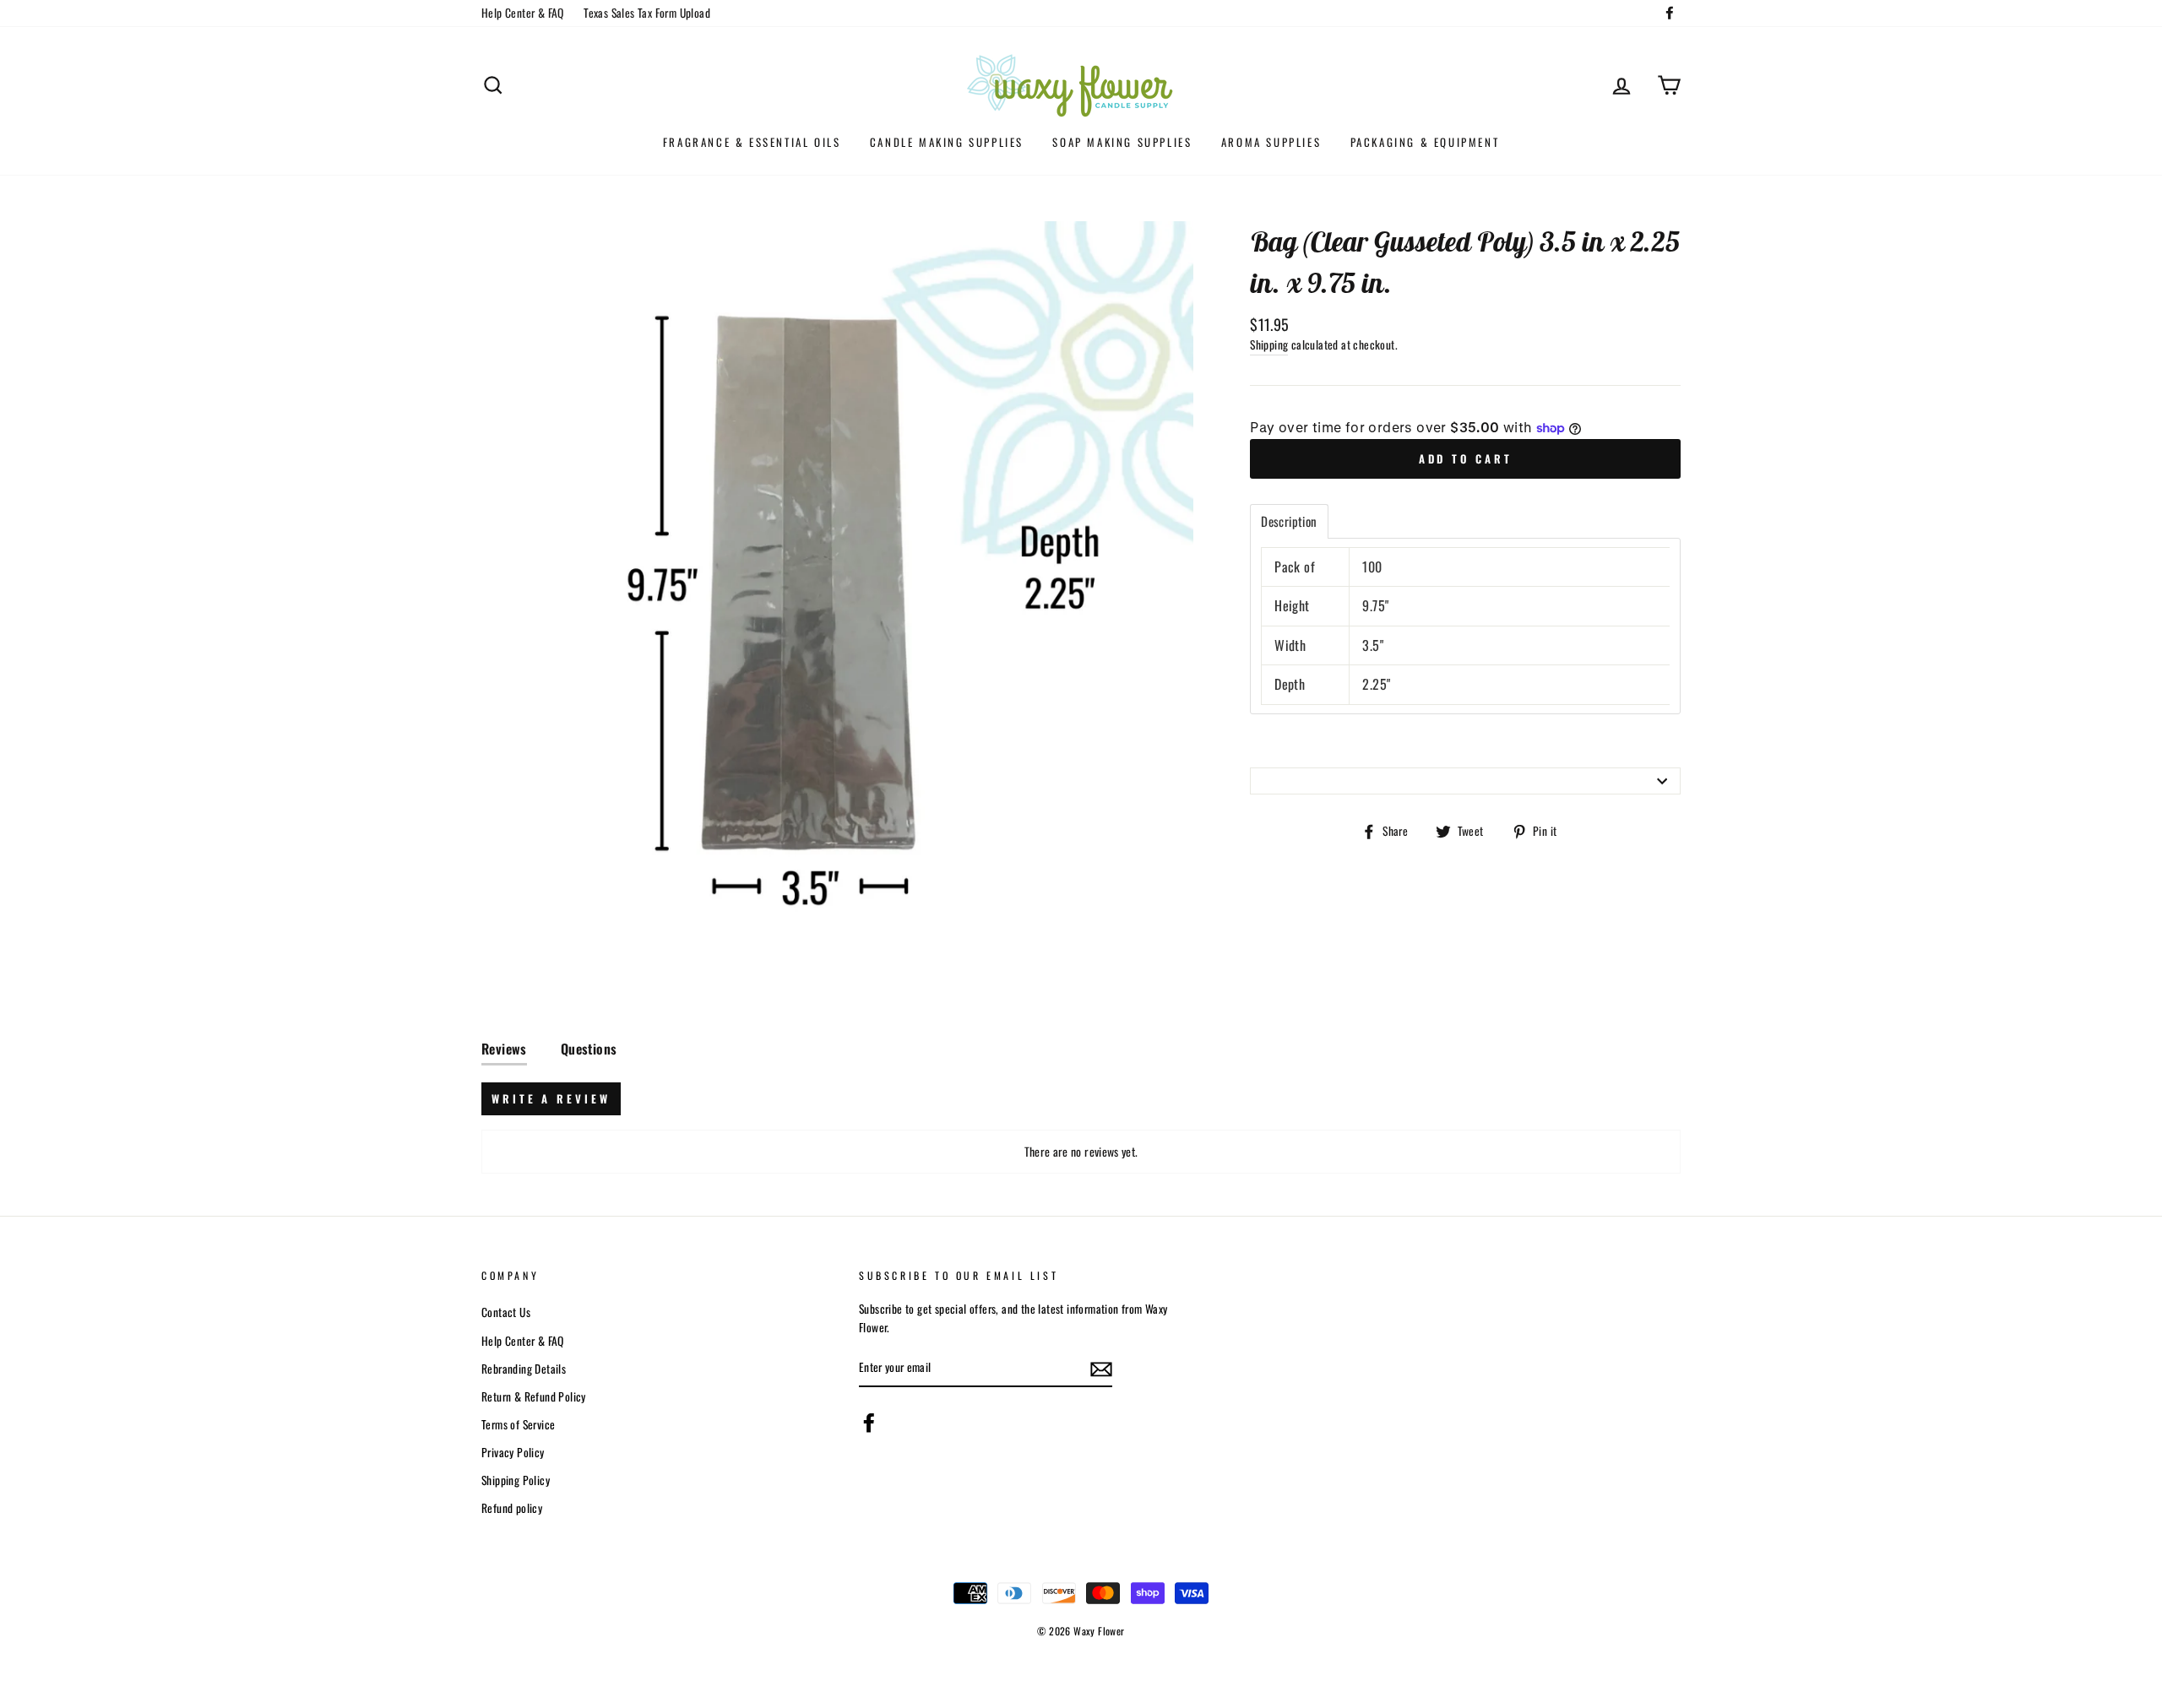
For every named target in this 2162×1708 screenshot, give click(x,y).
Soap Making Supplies (1122, 142)
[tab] (1289, 521)
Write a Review (551, 1098)
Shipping (1269, 344)
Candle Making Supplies (947, 142)
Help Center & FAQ (523, 13)
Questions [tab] (589, 1049)
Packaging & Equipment (1425, 142)
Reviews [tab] (504, 1049)
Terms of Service (518, 1424)
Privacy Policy (513, 1452)
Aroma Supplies (1271, 142)
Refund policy (512, 1508)
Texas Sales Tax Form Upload (647, 13)
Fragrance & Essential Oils (752, 142)
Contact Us (506, 1312)
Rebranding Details (524, 1369)
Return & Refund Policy (534, 1396)
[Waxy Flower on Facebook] (869, 1423)
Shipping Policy (516, 1480)
